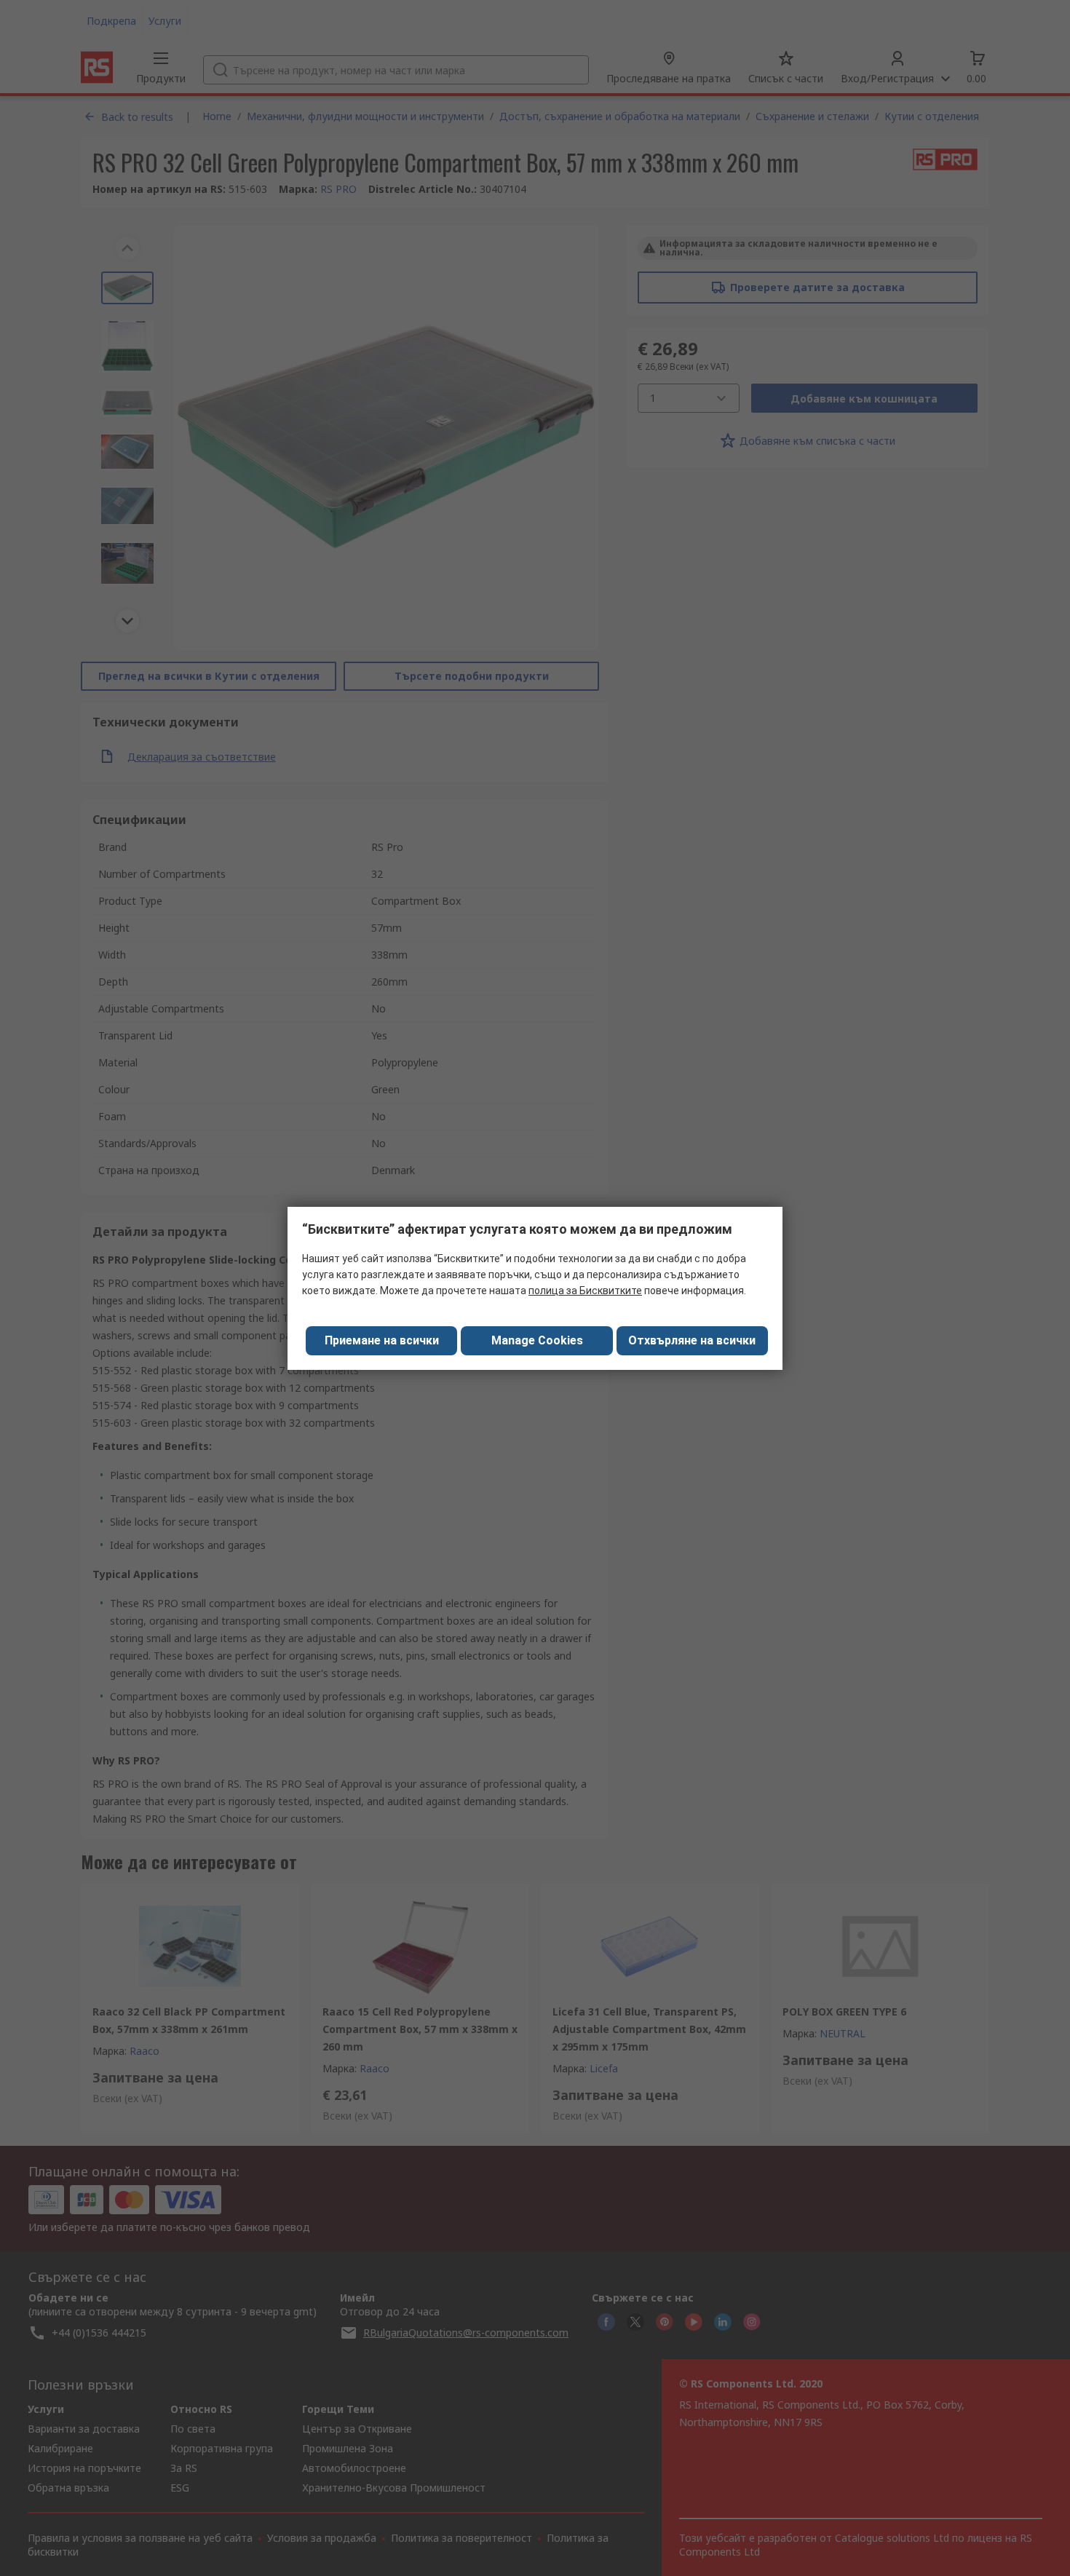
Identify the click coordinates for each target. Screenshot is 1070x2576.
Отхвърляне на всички (692, 1340)
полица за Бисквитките (585, 1291)
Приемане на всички (382, 1340)
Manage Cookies (537, 1340)
